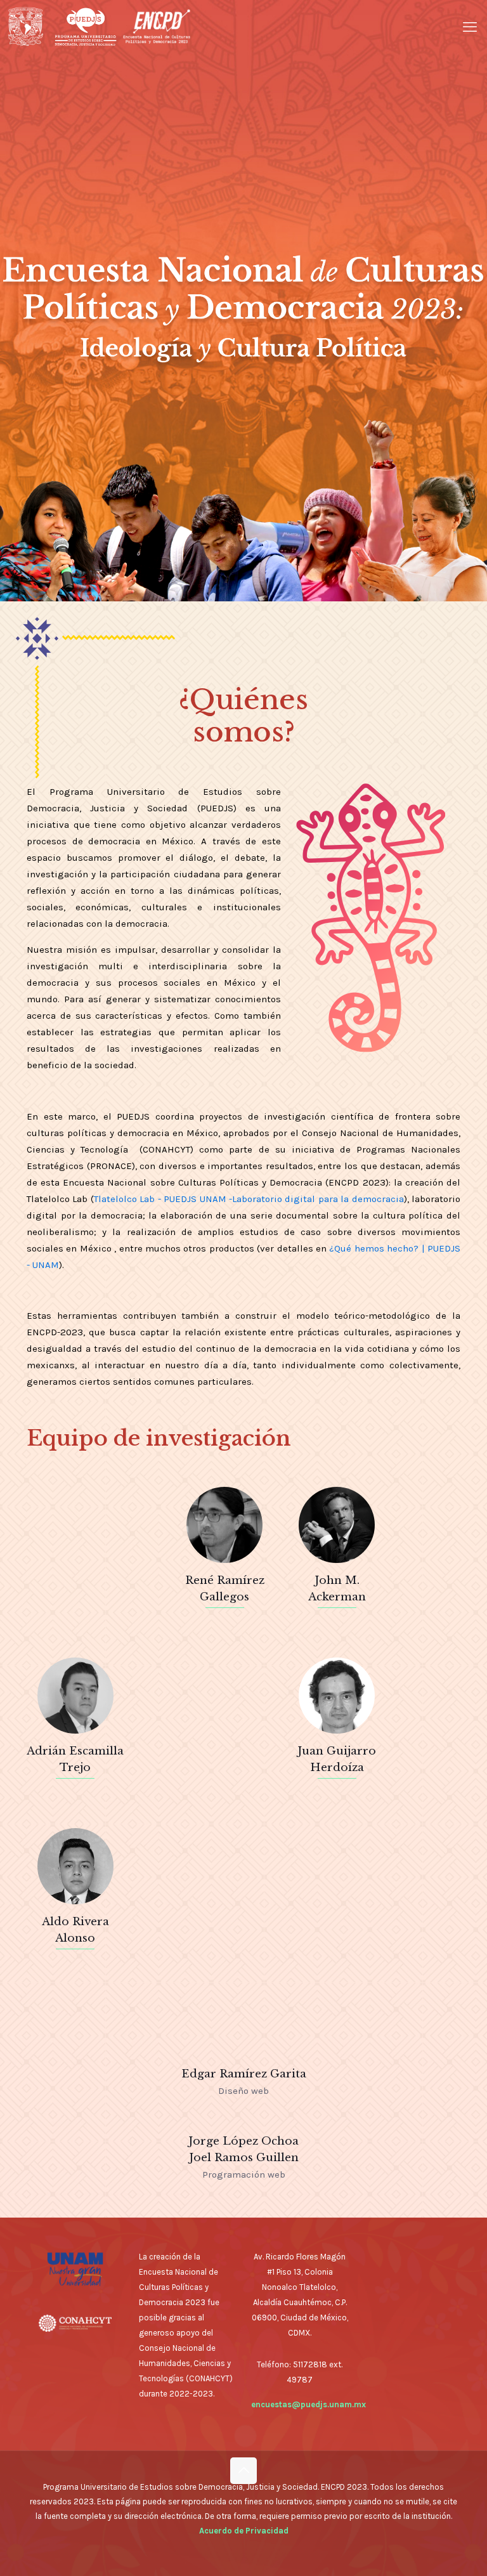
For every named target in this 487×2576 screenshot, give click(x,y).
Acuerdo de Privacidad (244, 2531)
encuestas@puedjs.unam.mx (308, 2404)
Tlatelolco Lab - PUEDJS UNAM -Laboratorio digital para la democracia (249, 1199)
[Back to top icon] (243, 2471)
